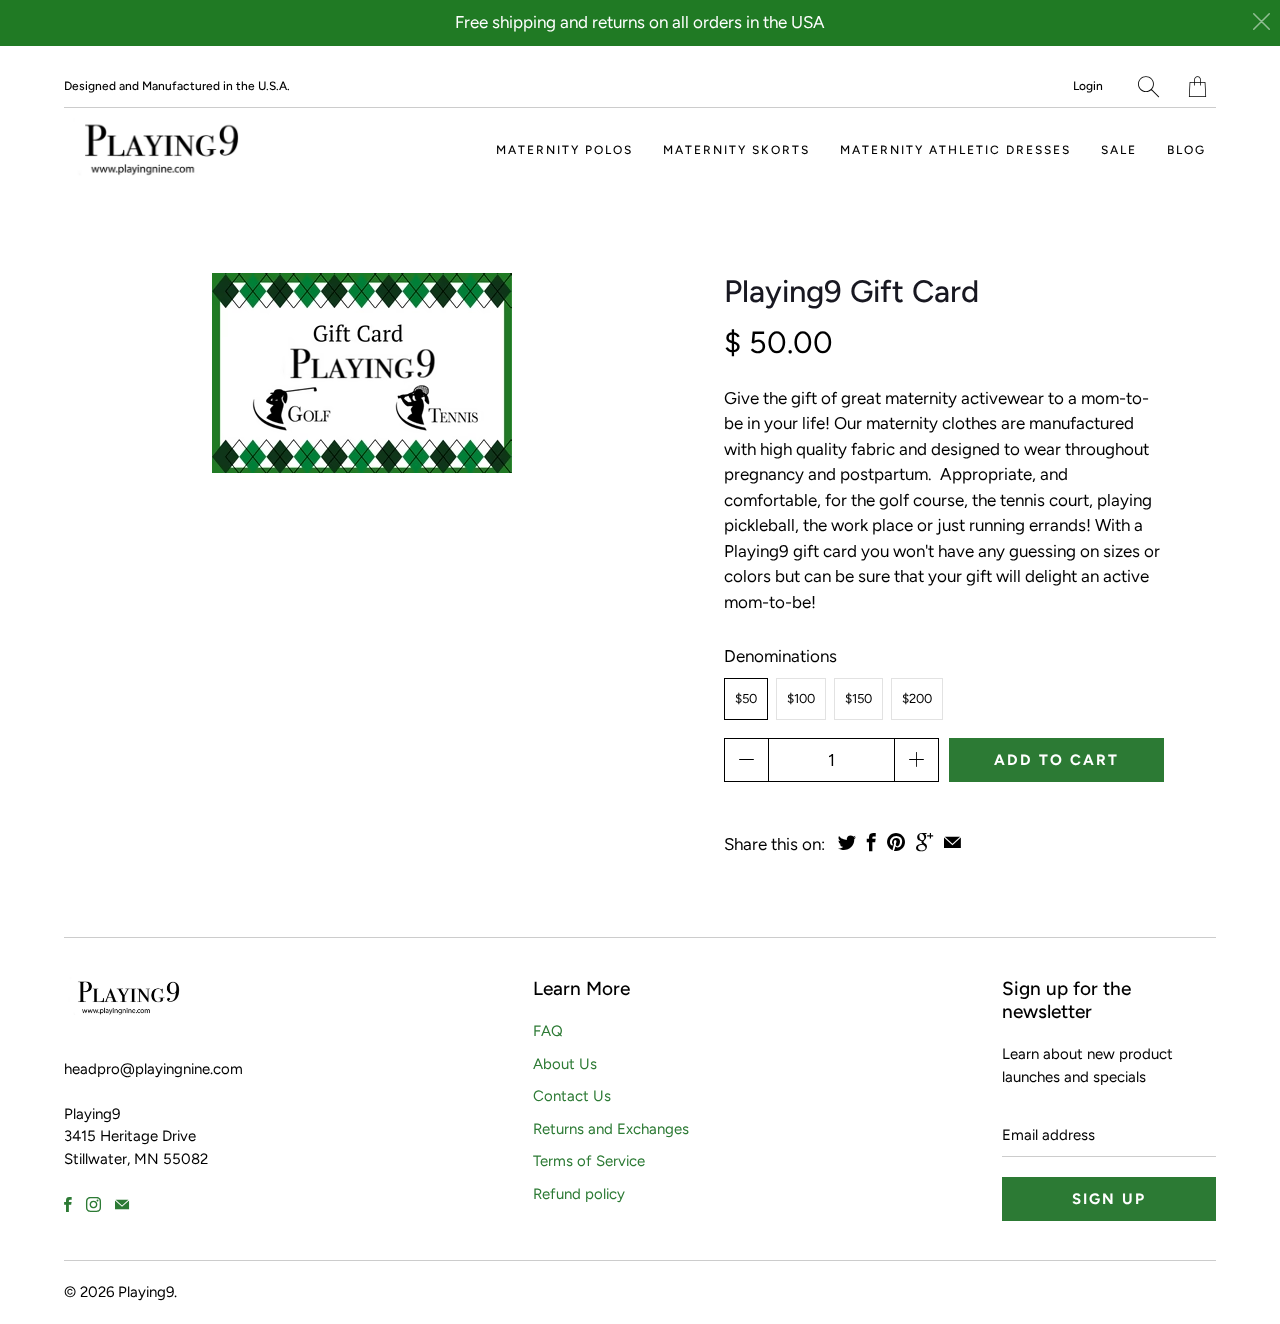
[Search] (1148, 86)
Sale (1119, 150)
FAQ (548, 1031)
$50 (746, 698)
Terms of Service (589, 1161)
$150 (858, 698)
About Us (565, 1064)
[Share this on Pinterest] (896, 842)
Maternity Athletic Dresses (955, 150)
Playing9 (146, 1292)
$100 (801, 698)
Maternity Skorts (736, 150)
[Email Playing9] (122, 1204)
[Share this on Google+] (924, 842)
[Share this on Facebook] (871, 842)
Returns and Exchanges (611, 1129)
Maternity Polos (564, 150)
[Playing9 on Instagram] (93, 1204)
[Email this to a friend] (952, 842)
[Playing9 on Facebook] (68, 1204)
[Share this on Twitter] (847, 842)
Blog (1186, 150)
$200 (917, 698)
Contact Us (572, 1096)
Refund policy (579, 1194)
